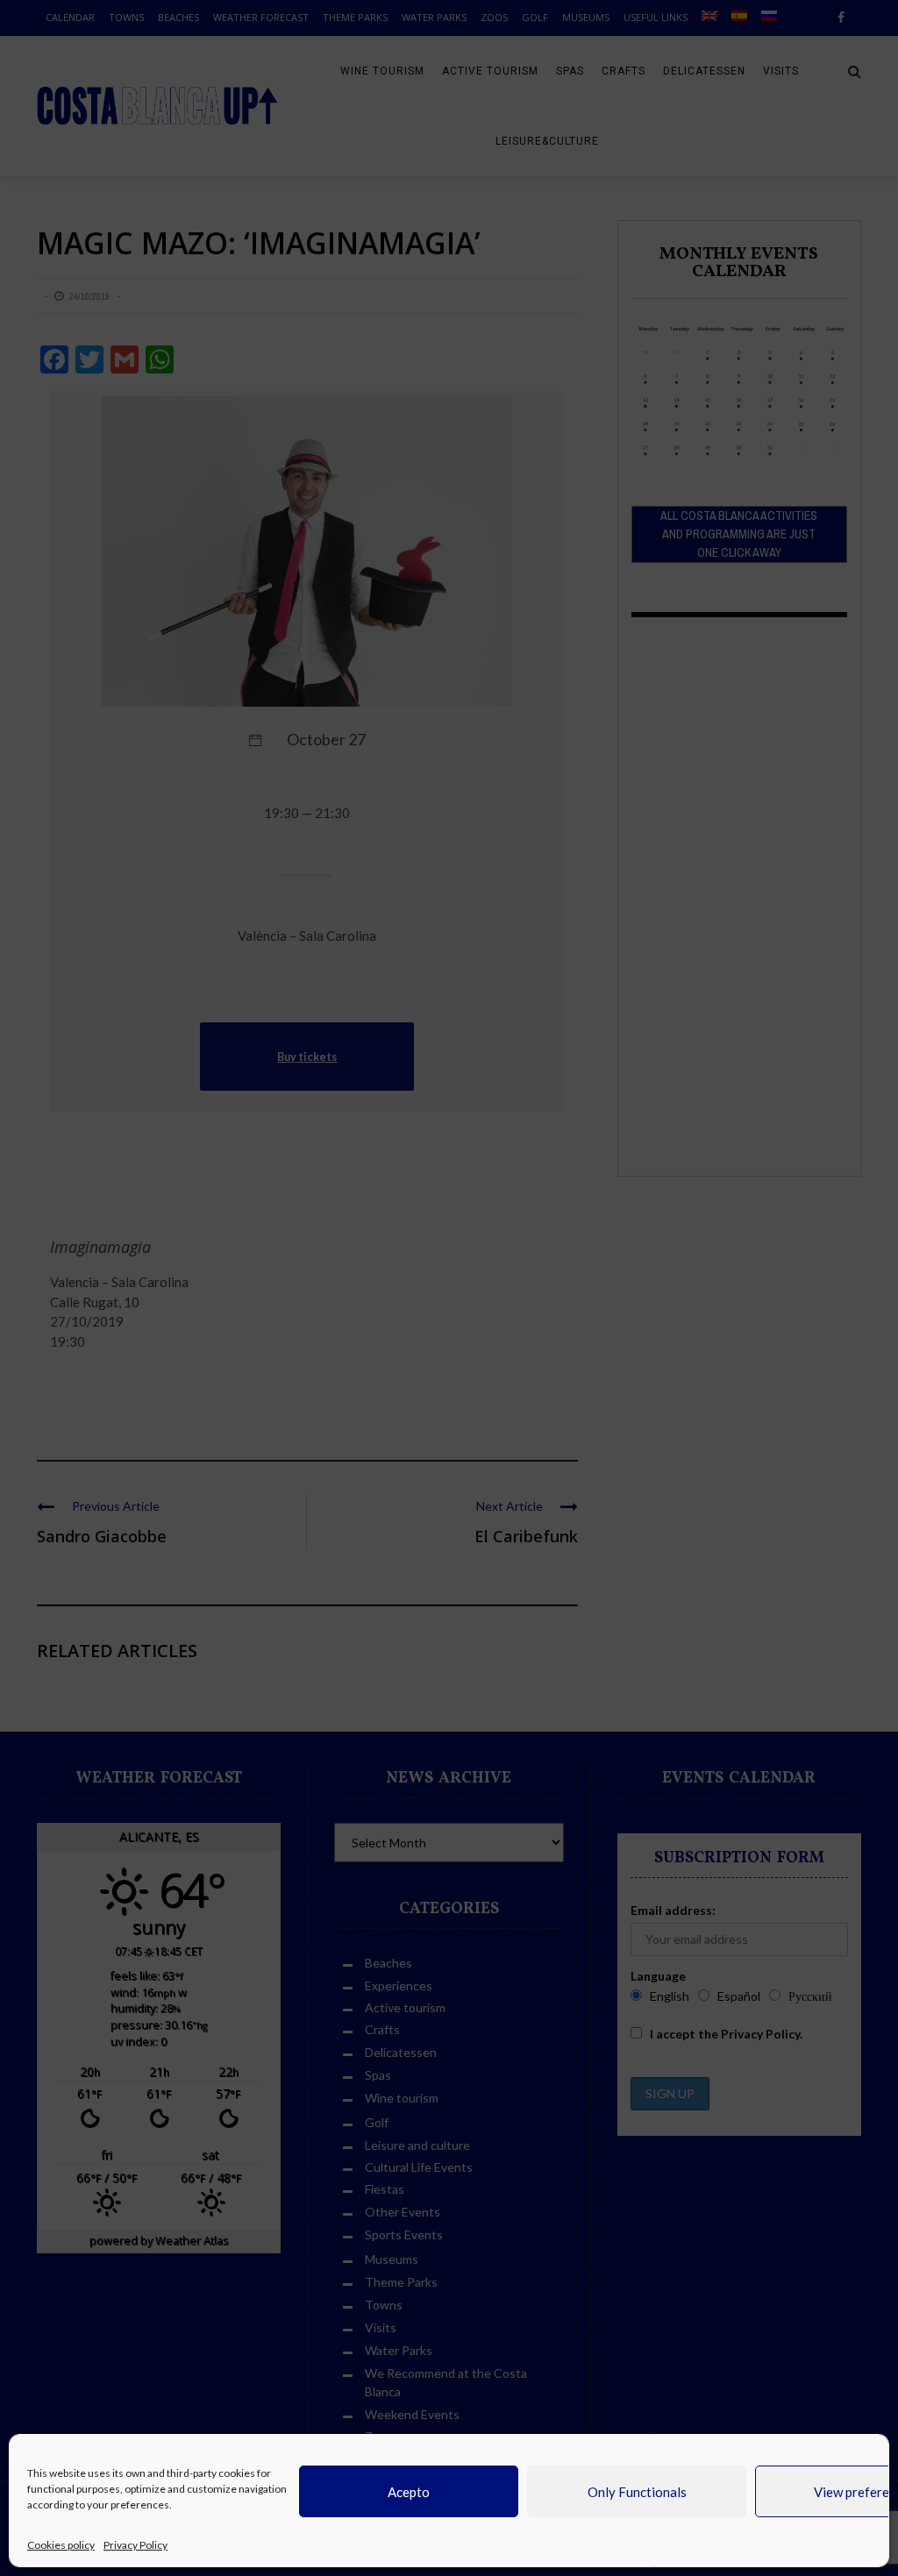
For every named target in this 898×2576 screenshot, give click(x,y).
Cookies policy (61, 2545)
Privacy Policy (135, 2545)
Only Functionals (637, 2492)
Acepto (409, 2492)
